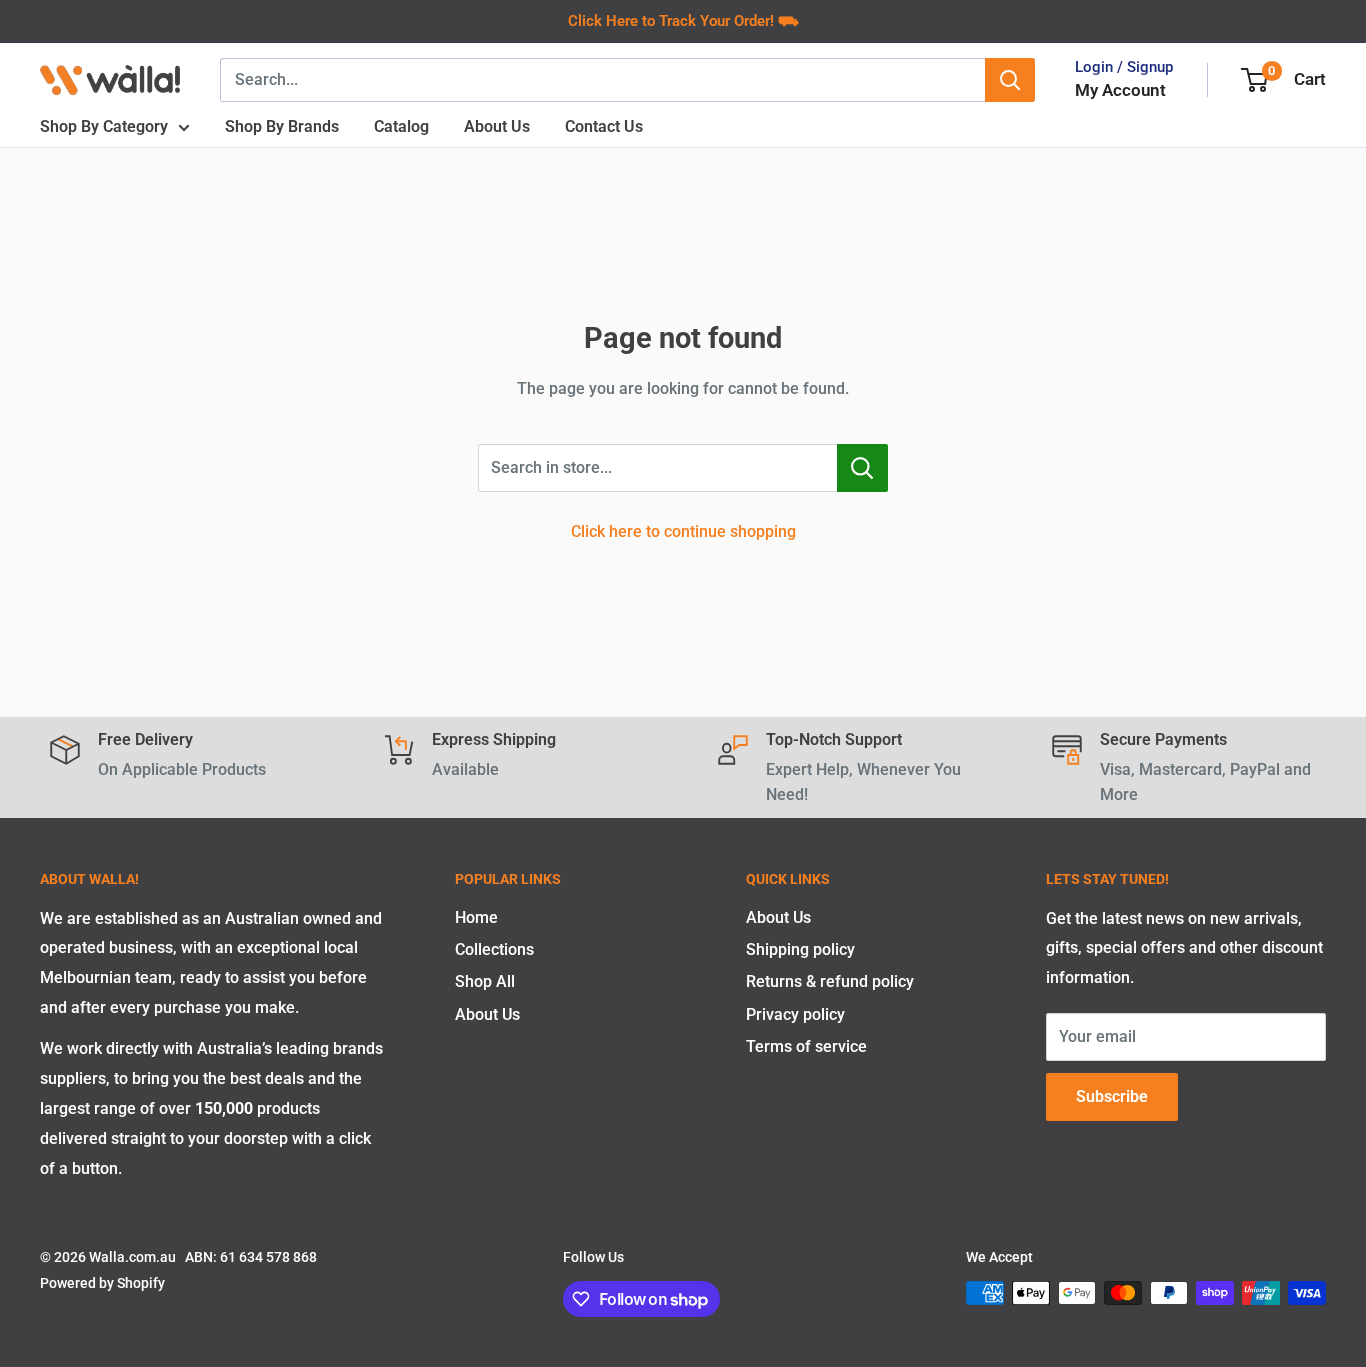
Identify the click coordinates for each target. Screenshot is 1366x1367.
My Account (1120, 90)
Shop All (485, 981)
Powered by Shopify (102, 1283)
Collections (494, 949)
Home (476, 917)
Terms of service (806, 1046)
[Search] (1010, 80)
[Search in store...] (862, 468)
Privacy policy (795, 1014)
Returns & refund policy (830, 981)
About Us (497, 126)
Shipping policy (800, 949)
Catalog (401, 126)
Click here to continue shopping (683, 531)
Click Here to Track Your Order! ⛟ (683, 21)
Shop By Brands (282, 126)
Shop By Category (104, 126)
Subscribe (1112, 1096)
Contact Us (604, 126)
